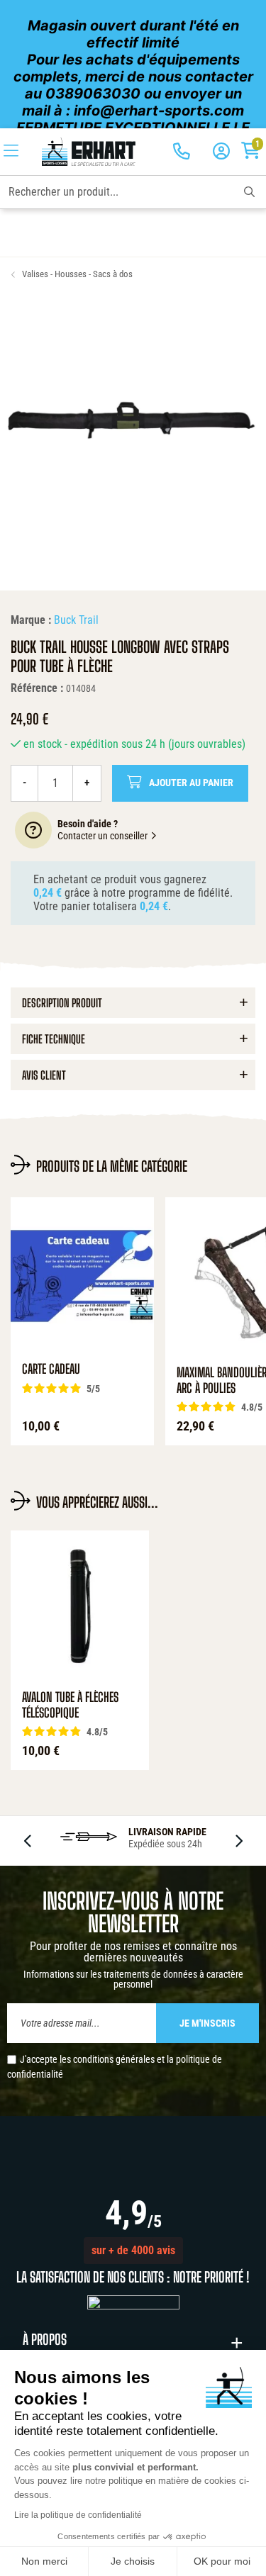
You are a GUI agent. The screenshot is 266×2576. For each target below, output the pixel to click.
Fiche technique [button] (54, 1039)
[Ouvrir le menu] (11, 152)
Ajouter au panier (191, 783)
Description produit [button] (62, 1003)
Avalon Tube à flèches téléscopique (70, 1705)
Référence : (37, 688)
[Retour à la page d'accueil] (89, 152)
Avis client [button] (44, 1075)
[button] (133, 2251)
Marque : (31, 620)
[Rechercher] (249, 192)
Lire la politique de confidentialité (78, 2515)
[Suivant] (238, 1841)
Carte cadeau (51, 1369)
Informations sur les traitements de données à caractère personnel (133, 1979)
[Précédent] (28, 1841)
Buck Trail (76, 620)
